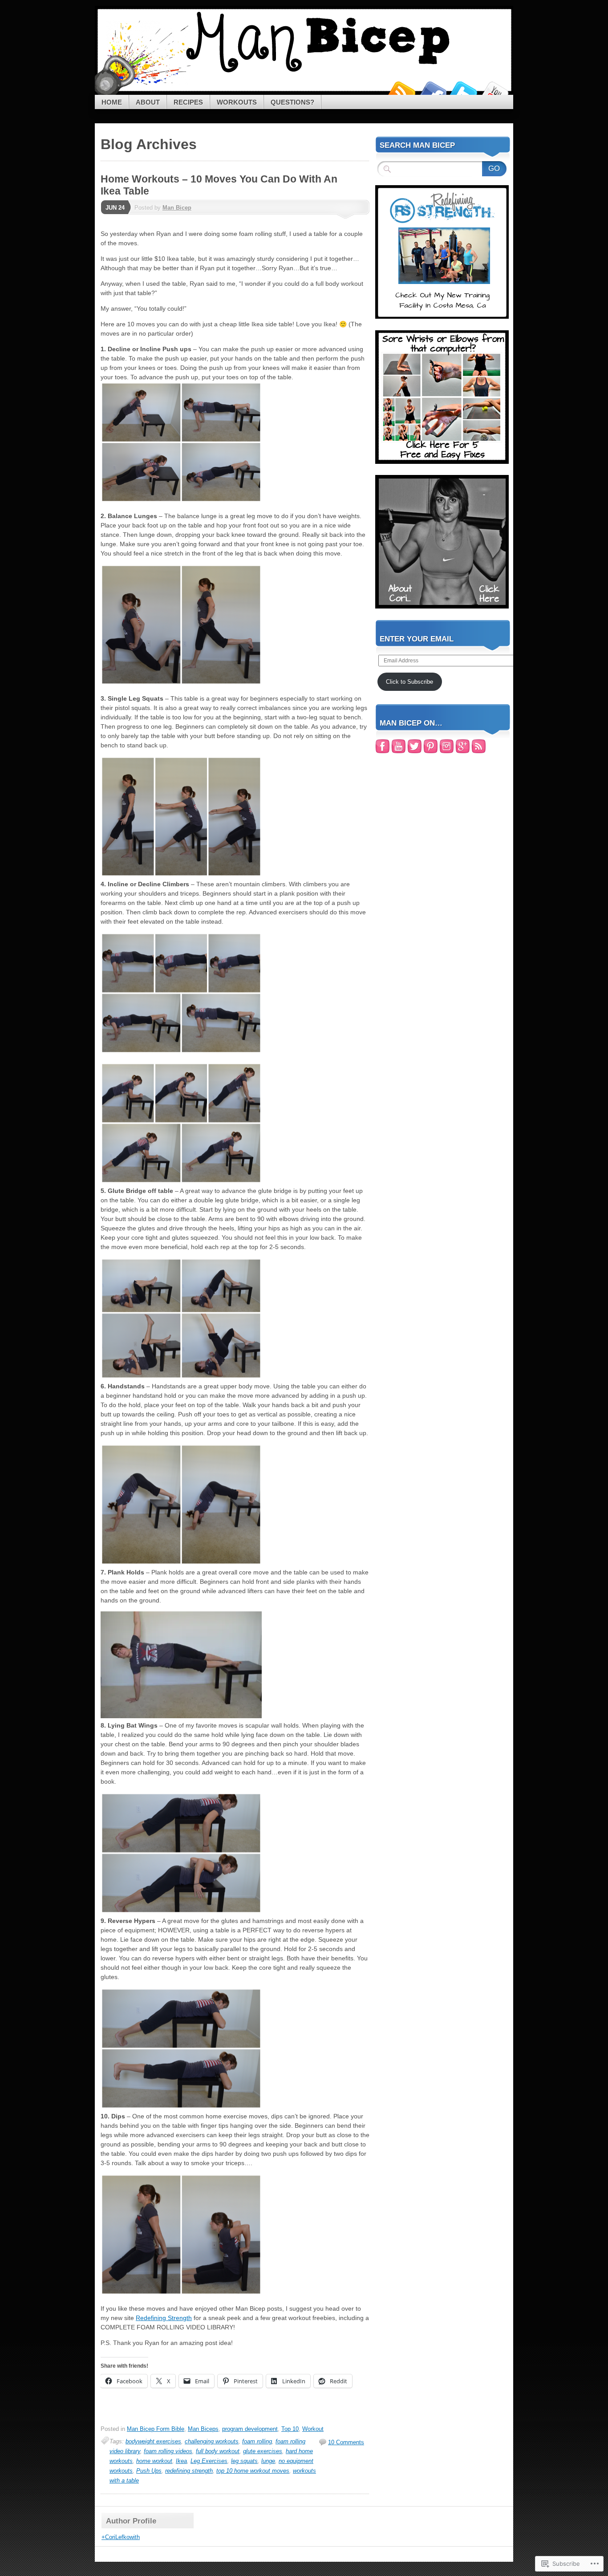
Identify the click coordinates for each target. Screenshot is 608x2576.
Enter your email (417, 639)
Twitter (463, 91)
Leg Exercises (209, 2461)
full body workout (218, 2451)
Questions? (292, 102)
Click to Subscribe (409, 682)
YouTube (495, 91)
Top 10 (290, 2429)
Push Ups (149, 2471)
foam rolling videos (168, 2451)
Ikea (181, 2461)
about (148, 102)
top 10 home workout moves (253, 2471)
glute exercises (263, 2451)
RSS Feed (401, 91)
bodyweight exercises (153, 2441)
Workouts (237, 102)
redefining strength (189, 2471)
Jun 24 (115, 208)
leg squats (244, 2461)
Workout (313, 2429)
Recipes (188, 102)
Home (112, 102)
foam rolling (257, 2441)
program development (250, 2429)
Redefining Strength (164, 2318)
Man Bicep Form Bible (156, 2429)
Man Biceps (203, 2429)
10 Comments (346, 2442)
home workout (154, 2461)
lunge (268, 2461)
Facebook (432, 91)
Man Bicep (177, 208)
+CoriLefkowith (121, 2537)
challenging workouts (212, 2441)
